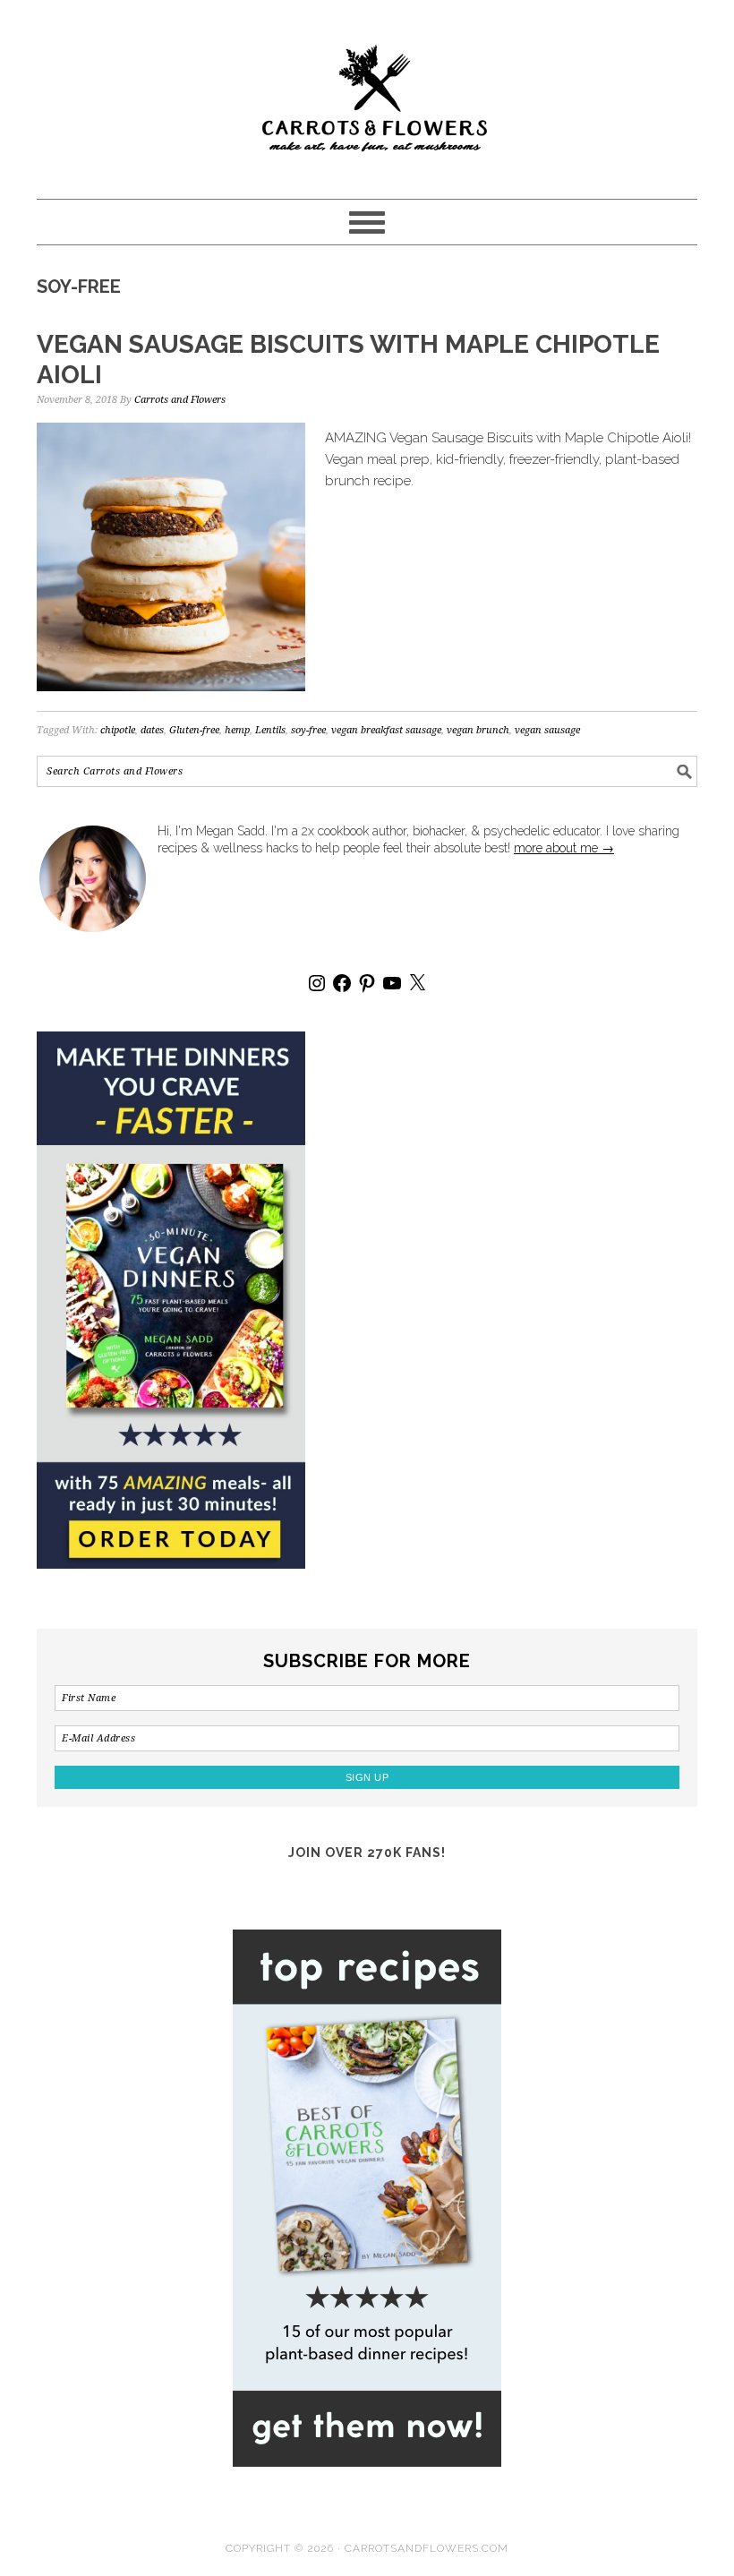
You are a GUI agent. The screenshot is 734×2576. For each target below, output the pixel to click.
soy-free (308, 730)
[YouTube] (392, 983)
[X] (417, 983)
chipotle (118, 730)
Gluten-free (194, 730)
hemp (237, 730)
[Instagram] (317, 983)
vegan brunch (478, 730)
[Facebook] (342, 983)
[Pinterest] (367, 983)
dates (152, 730)
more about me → (564, 848)
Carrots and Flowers (367, 91)
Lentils (270, 730)
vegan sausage (547, 730)
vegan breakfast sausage (386, 730)
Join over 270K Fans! (367, 1853)
